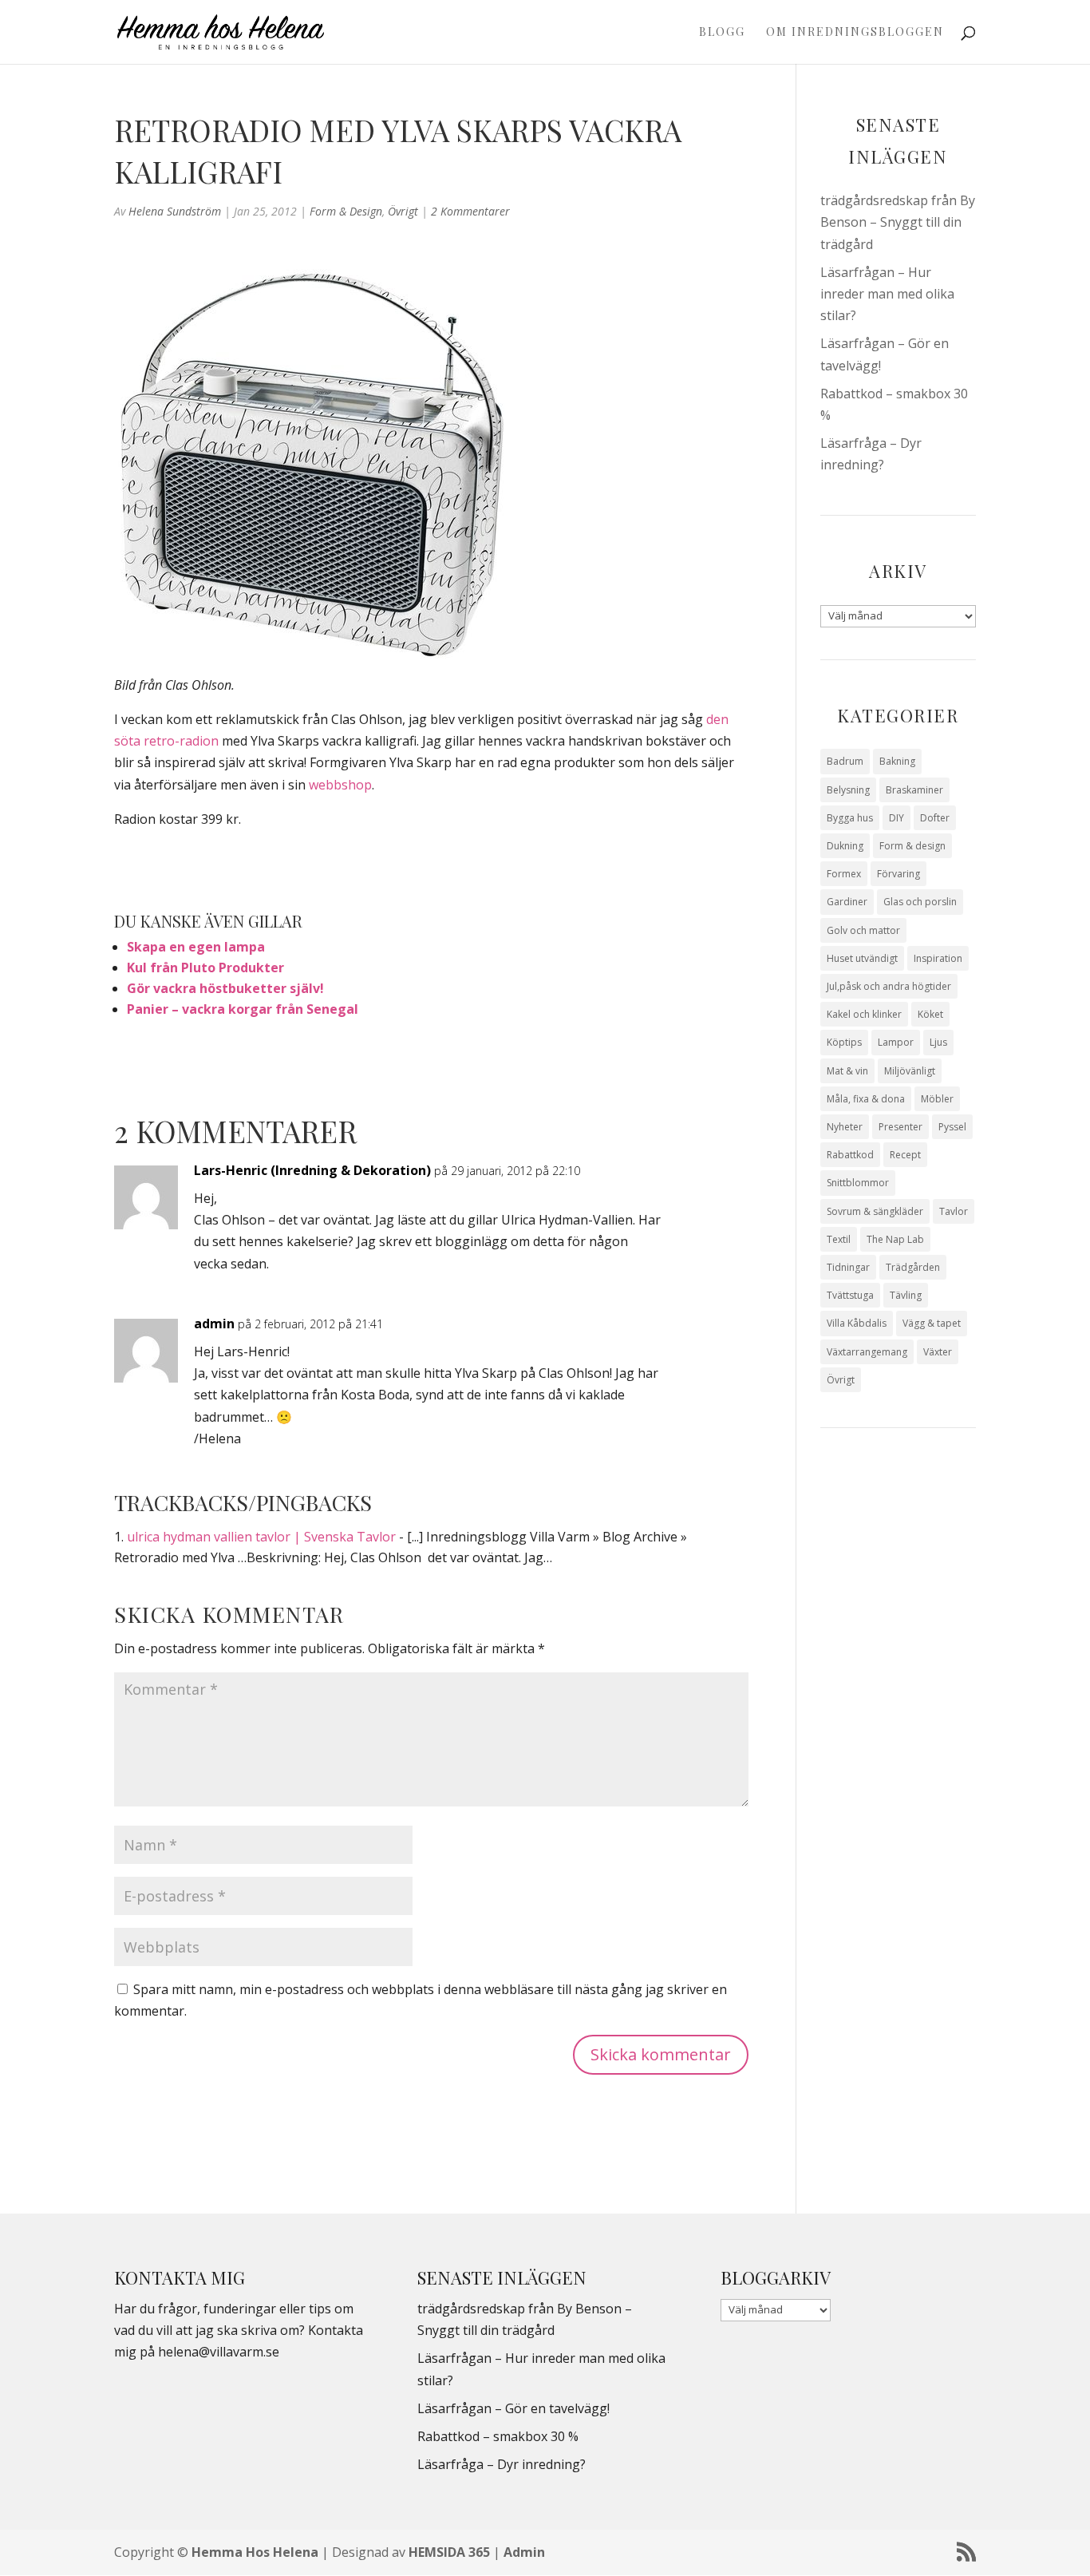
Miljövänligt (910, 1071)
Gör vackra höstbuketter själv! (225, 988)
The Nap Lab (895, 1239)
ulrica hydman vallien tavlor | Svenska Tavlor (261, 1537)
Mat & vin (847, 1071)
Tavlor (954, 1211)
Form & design (346, 211)
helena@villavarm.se (219, 2352)
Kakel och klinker (864, 1014)
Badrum (845, 761)
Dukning (845, 846)
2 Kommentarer (470, 211)
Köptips (844, 1042)
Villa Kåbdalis (857, 1323)
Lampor (896, 1042)
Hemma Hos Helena (255, 2552)
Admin (524, 2552)
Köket (930, 1014)
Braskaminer (914, 790)
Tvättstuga (850, 1295)
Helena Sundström (175, 211)
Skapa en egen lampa (196, 947)
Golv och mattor (863, 930)
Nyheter (845, 1127)
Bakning (897, 761)
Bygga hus (850, 818)
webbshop (340, 785)
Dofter (935, 818)
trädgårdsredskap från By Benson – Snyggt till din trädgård (898, 222)
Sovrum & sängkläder (875, 1211)
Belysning (848, 790)
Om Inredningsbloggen (855, 33)
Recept (905, 1155)
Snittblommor (858, 1183)
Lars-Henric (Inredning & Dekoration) (312, 1170)
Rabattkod (850, 1155)
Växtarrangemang (867, 1352)
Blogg (722, 33)
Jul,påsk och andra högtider (889, 986)
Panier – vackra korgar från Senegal (243, 1009)
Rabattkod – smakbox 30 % (498, 2436)
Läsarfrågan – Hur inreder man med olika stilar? (887, 294)
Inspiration (938, 958)
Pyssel (952, 1127)
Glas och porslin (920, 902)
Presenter (900, 1127)
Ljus (938, 1042)
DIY (896, 818)
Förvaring (898, 874)
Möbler (937, 1099)
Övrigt (403, 211)
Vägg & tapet (932, 1323)
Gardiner (847, 902)
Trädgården (913, 1267)
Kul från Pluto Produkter (205, 967)
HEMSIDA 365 (449, 2552)
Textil (839, 1239)
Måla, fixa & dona (866, 1099)
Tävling (906, 1295)
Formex (844, 874)
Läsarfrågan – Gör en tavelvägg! (513, 2408)
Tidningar (848, 1267)
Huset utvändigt (862, 958)
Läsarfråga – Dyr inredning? (502, 2464)
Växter (938, 1352)
